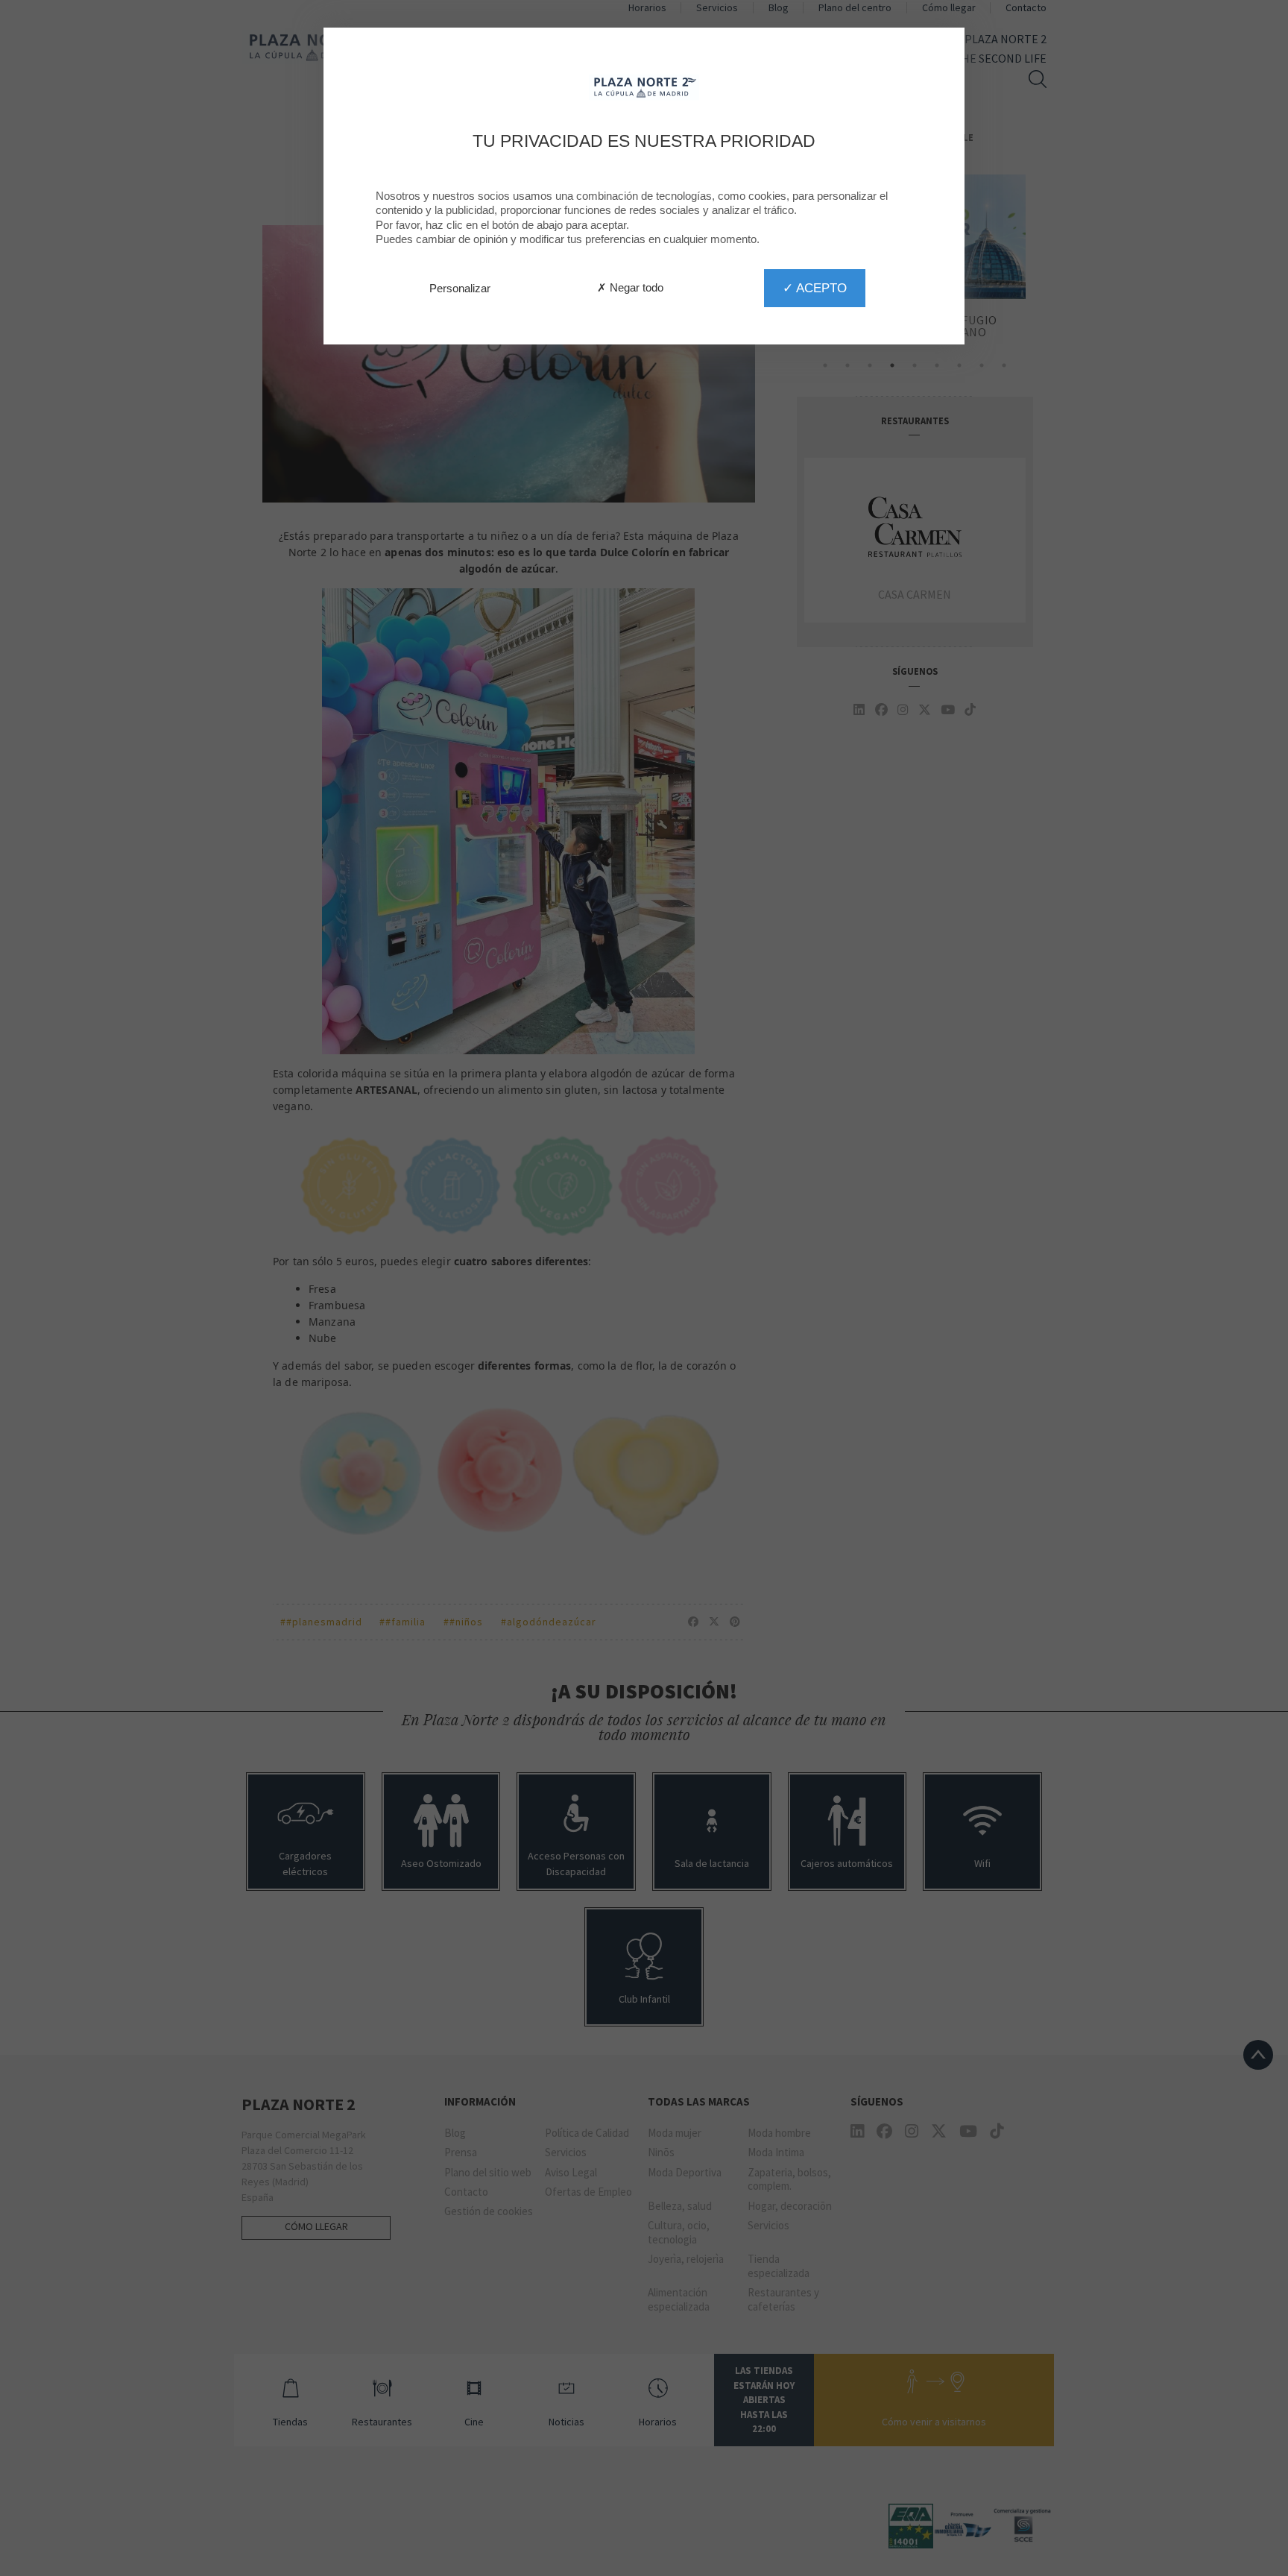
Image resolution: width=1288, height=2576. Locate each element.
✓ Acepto (815, 288)
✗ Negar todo (630, 287)
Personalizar (460, 288)
